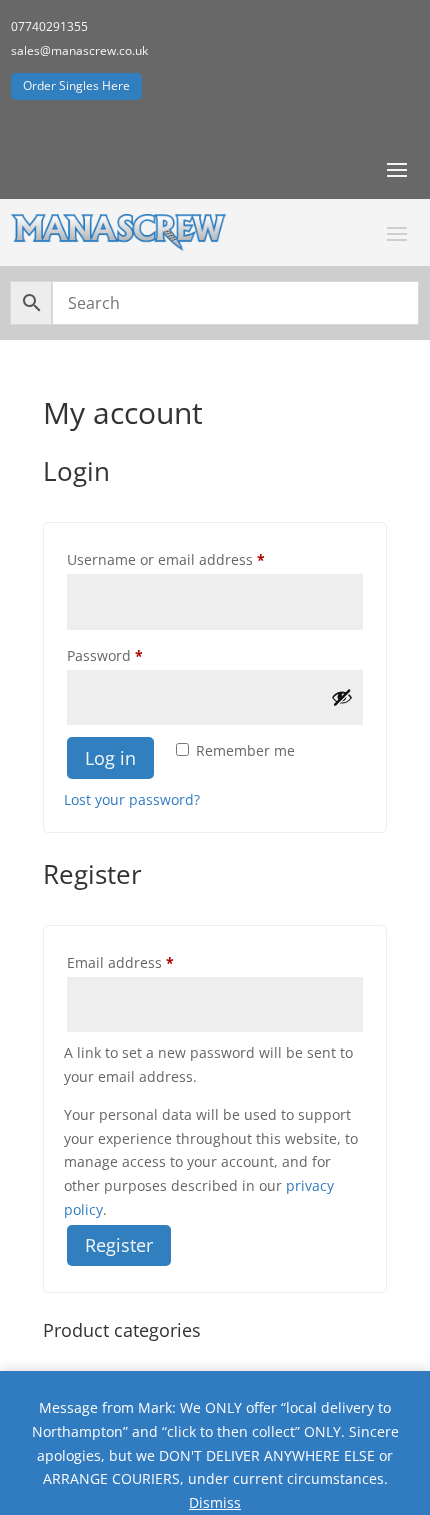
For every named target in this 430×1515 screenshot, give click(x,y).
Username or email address (196, 559)
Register (119, 1245)
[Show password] (342, 697)
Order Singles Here (76, 85)
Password (135, 655)
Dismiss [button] (215, 1502)
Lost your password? (132, 799)
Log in (110, 758)
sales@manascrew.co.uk (79, 50)
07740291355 (49, 26)
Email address (151, 962)
